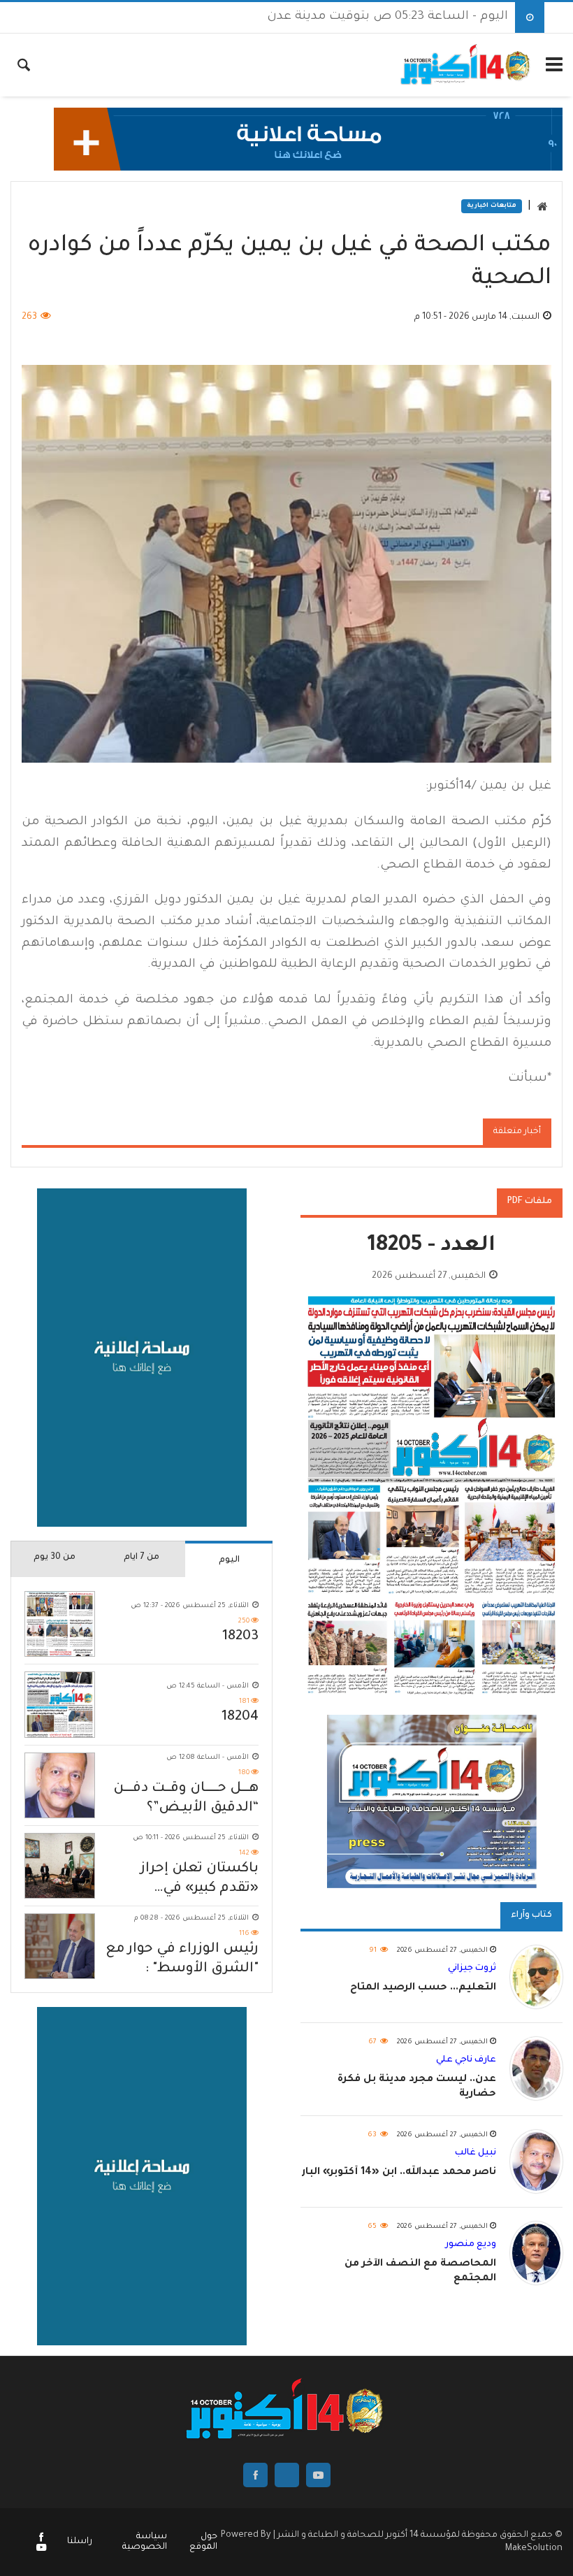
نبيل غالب (476, 2153)
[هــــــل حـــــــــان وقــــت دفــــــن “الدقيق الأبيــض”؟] (60, 1785)
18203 (240, 1637)
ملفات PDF (530, 1202)
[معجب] (41, 2539)
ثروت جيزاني (472, 1969)
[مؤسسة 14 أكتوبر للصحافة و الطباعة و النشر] (466, 65)
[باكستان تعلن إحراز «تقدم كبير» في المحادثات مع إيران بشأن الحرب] (60, 1866)
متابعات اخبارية (492, 206)
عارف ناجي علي (466, 2060)
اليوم (229, 1560)
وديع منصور (471, 2245)
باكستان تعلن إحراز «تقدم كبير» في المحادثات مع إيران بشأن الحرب (200, 1880)
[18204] (60, 1704)
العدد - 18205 (431, 1247)
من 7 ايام (142, 1557)
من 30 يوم (55, 1557)
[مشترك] (41, 2549)
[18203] (60, 1624)
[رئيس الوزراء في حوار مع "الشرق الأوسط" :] (60, 1946)
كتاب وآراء (531, 1915)
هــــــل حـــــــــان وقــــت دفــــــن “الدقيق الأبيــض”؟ (186, 1799)
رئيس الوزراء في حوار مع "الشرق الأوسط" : (182, 1959)
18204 (240, 1718)
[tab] (229, 1559)
